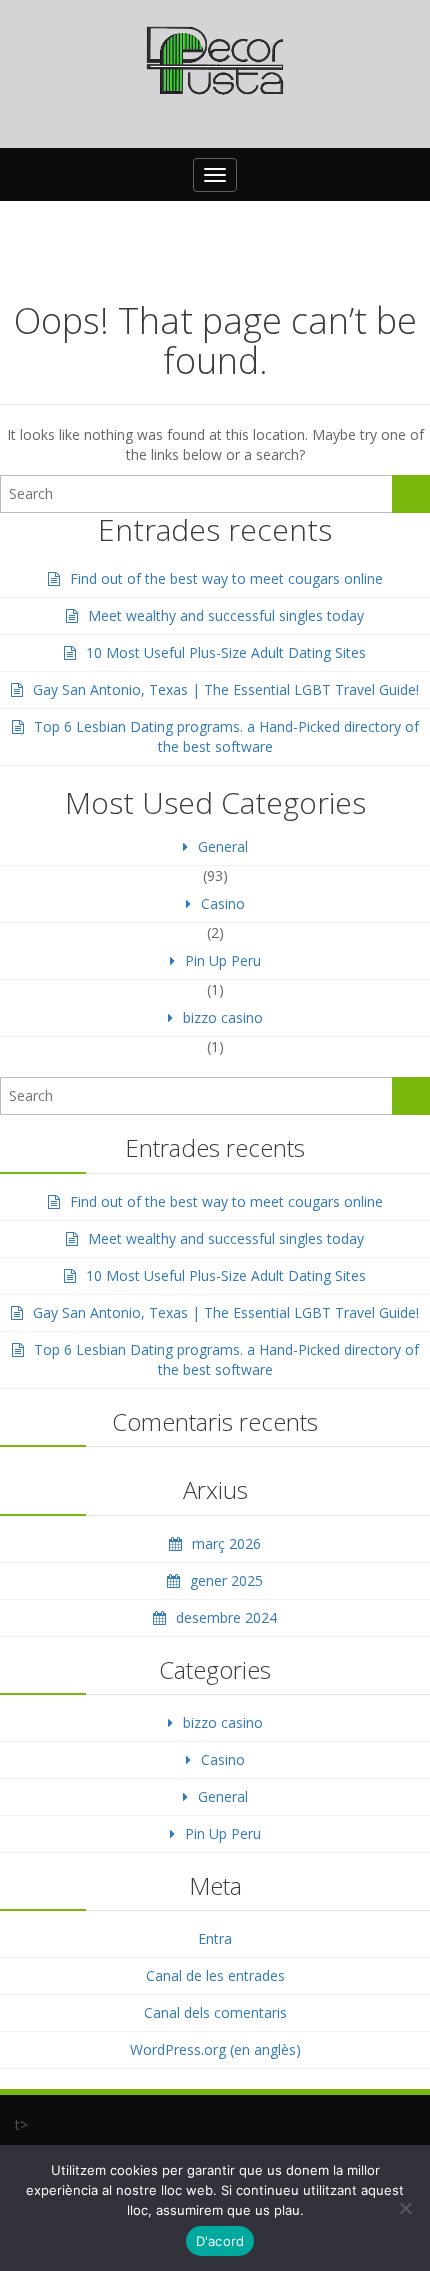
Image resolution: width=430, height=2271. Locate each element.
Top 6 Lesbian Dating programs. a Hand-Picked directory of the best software (226, 736)
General (223, 846)
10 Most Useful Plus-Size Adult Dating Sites (226, 652)
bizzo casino (223, 1017)
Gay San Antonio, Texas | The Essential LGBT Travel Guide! (226, 689)
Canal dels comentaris (215, 2012)
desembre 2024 (226, 1617)
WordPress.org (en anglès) (215, 2049)
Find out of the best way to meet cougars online (226, 578)
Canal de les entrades (215, 1975)
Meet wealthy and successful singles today (226, 615)
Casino (223, 903)
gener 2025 (226, 1580)
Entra (215, 1938)
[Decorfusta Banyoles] (215, 61)
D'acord (220, 2241)
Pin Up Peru (223, 960)
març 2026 (226, 1543)
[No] (405, 2208)
